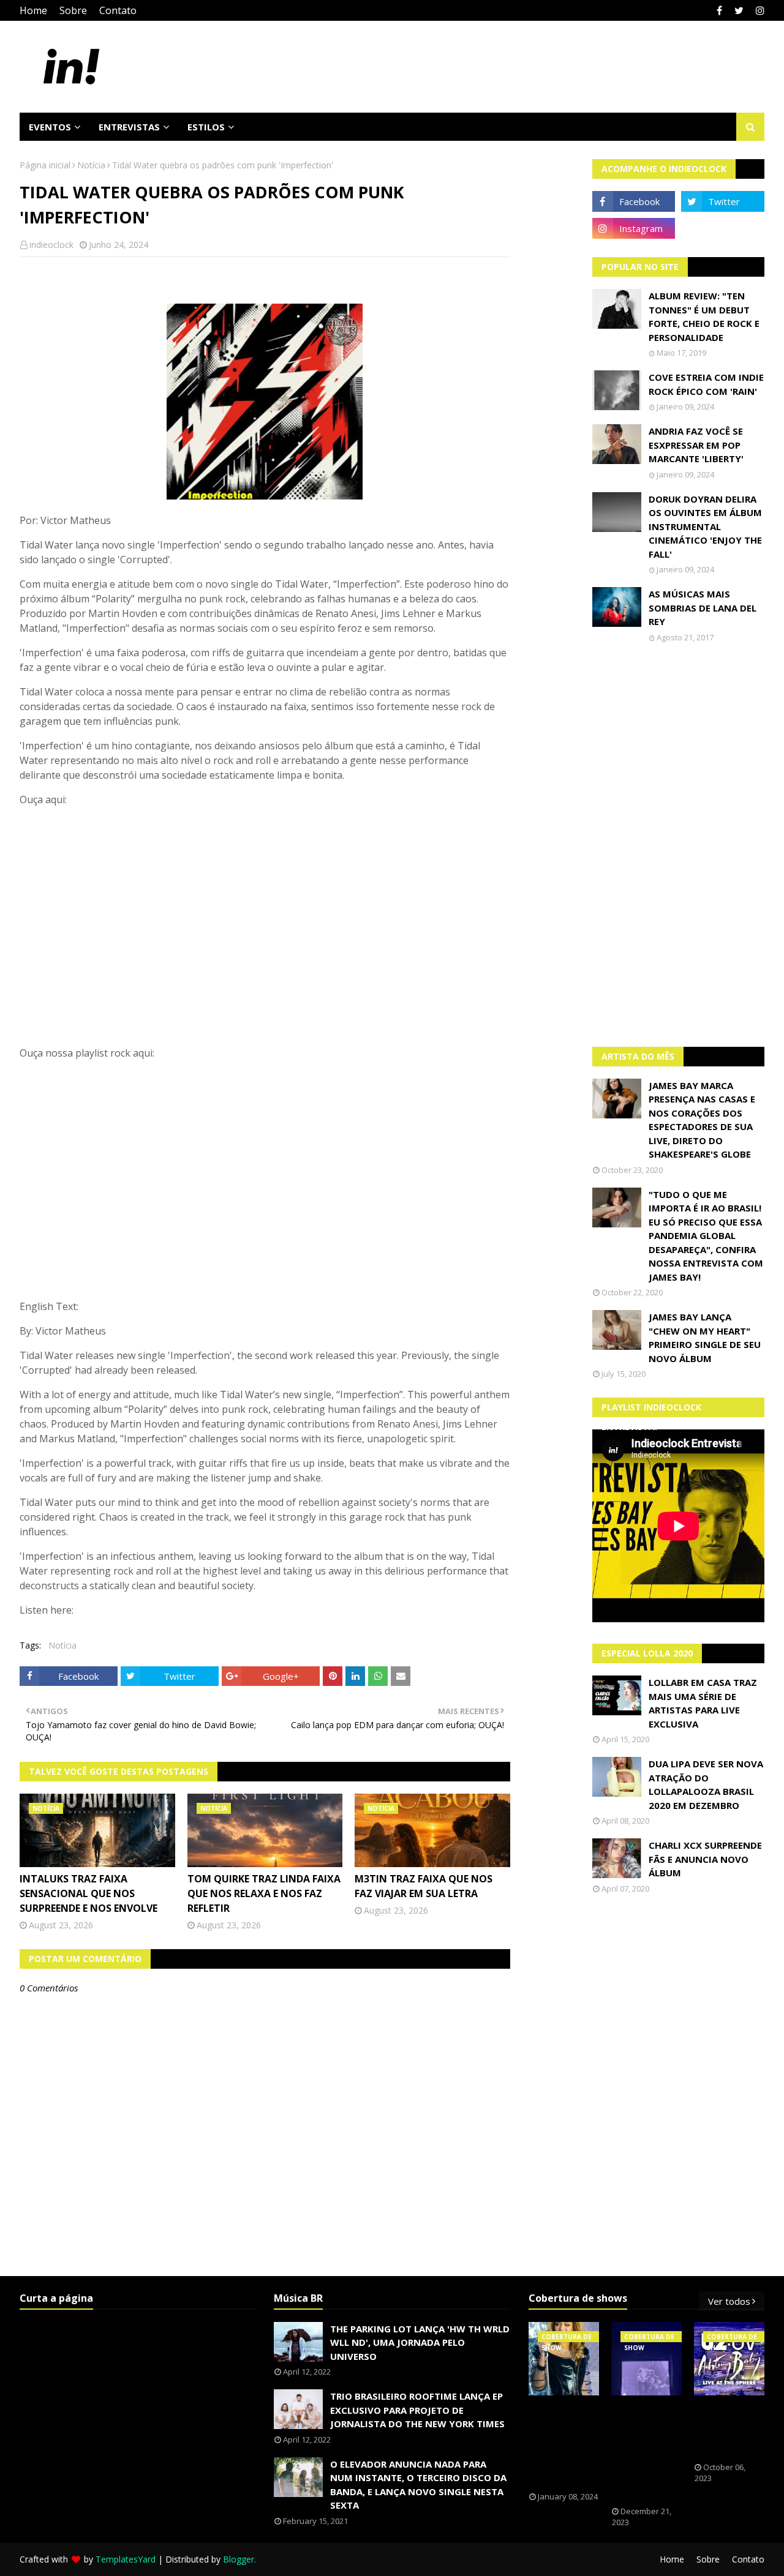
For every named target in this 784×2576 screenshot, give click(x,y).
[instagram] (759, 10)
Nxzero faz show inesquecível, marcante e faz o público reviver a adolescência (648, 2451)
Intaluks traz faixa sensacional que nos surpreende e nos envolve (89, 1893)
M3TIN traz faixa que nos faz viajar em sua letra (424, 1886)
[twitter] (739, 10)
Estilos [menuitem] (206, 127)
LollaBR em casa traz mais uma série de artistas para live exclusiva (703, 1703)
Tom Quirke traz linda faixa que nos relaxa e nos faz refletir (264, 1893)
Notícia (91, 165)
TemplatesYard (126, 2559)
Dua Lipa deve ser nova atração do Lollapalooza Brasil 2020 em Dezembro (706, 1784)
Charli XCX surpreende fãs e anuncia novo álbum (705, 1859)
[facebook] (719, 10)
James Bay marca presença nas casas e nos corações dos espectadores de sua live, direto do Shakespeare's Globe (702, 1120)
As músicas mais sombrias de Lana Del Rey (703, 608)
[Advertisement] (679, 845)
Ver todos (729, 2301)
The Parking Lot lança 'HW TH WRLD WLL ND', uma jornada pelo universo (420, 2342)
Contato (118, 10)
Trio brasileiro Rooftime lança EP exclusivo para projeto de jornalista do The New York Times (417, 2410)
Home (33, 10)
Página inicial (45, 165)
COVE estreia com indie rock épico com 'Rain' (706, 384)
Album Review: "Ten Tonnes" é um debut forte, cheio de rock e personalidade (704, 316)
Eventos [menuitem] (50, 127)
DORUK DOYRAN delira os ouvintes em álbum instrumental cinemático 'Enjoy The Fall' (705, 526)
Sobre (73, 10)
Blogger (239, 2559)
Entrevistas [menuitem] (129, 127)
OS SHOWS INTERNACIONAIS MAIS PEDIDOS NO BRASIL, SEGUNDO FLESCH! (571, 2444)
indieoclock (51, 245)
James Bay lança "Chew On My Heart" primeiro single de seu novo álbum (705, 1338)
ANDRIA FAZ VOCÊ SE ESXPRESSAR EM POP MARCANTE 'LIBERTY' (696, 445)
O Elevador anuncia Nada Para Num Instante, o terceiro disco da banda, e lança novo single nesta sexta (418, 2485)
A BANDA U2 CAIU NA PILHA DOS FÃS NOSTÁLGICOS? (732, 2429)
